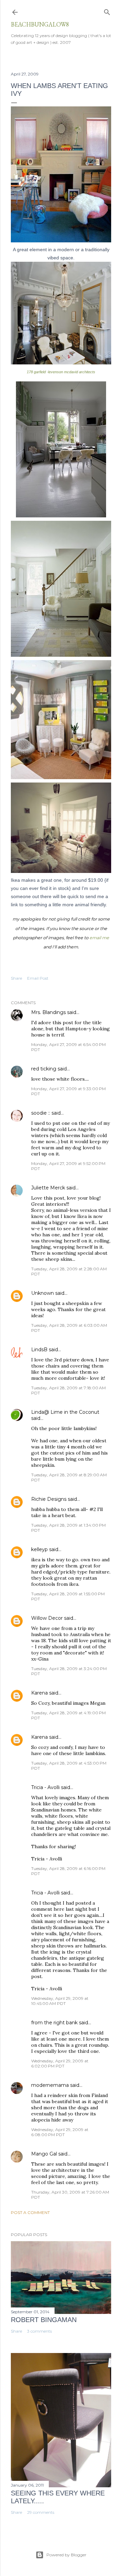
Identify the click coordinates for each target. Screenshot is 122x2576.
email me (99, 938)
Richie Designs (49, 1499)
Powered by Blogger (66, 2555)
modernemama (50, 2085)
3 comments (39, 2331)
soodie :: (41, 1113)
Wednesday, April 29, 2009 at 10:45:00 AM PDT (60, 2001)
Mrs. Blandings (48, 1012)
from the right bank (54, 2023)
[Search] (107, 11)
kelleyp (39, 1549)
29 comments (41, 2512)
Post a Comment (30, 2212)
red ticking (44, 1069)
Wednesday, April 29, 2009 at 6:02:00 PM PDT (60, 2063)
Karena (39, 1693)
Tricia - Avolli (45, 1787)
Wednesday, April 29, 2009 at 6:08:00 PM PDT (60, 2132)
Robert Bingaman (44, 2320)
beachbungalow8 (40, 24)
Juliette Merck (48, 1188)
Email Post (38, 978)
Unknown (43, 1293)
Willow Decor (47, 1618)
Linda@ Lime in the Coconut (65, 1412)
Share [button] (16, 978)
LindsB (39, 1350)
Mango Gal (44, 2154)
